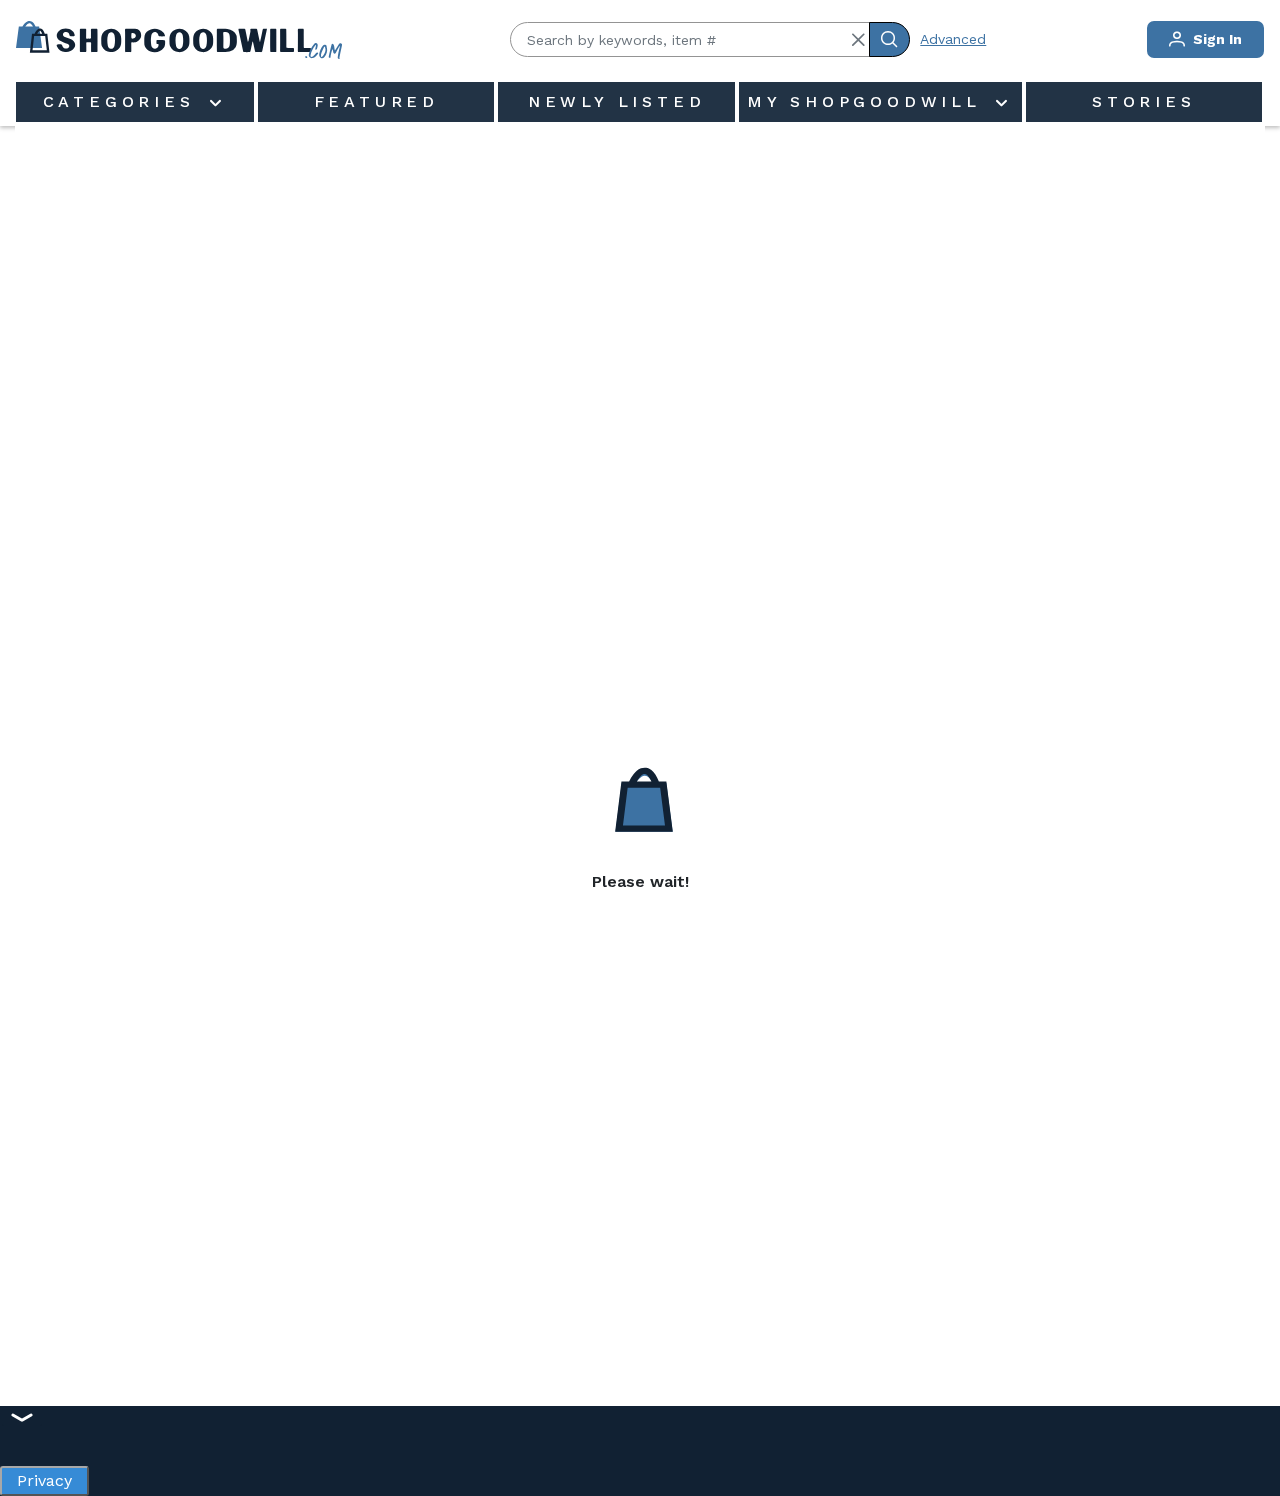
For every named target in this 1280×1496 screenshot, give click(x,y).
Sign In (1215, 39)
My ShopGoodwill (869, 101)
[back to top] (1244, 1412)
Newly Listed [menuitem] (617, 101)
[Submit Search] (889, 39)
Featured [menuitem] (376, 101)
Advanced (953, 39)
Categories (124, 101)
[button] (858, 40)
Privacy (44, 1475)
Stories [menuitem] (1144, 101)
